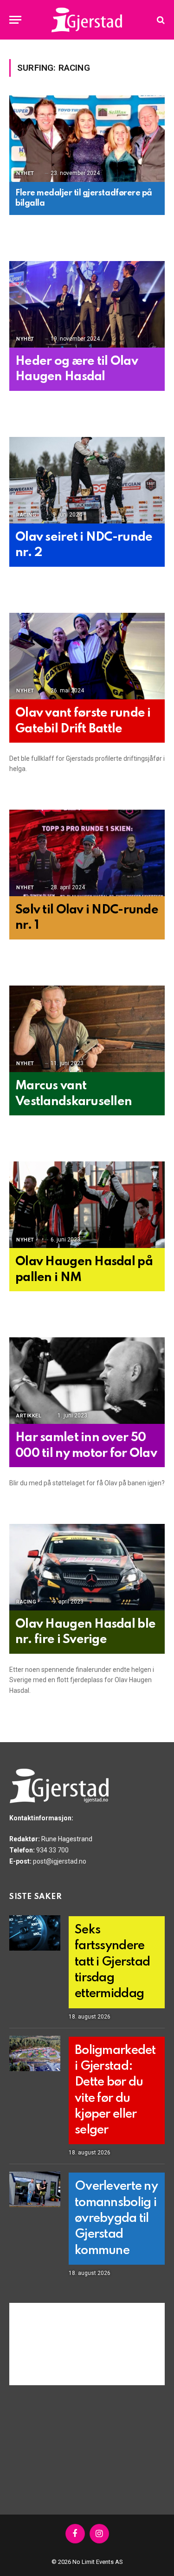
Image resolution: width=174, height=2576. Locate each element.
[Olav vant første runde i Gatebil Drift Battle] (87, 657)
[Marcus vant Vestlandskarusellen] (87, 1029)
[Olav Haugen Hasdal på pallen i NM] (87, 1205)
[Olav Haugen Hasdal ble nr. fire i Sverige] (87, 1568)
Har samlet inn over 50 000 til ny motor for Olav (86, 1446)
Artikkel (29, 1416)
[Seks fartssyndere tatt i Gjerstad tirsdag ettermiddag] (35, 1933)
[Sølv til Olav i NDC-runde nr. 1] (87, 853)
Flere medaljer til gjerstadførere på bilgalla (84, 198)
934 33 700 (52, 1850)
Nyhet (25, 173)
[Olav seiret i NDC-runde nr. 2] (87, 481)
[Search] (160, 20)
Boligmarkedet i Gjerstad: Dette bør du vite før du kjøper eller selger (115, 2090)
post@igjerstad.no (60, 1861)
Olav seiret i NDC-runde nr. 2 (84, 545)
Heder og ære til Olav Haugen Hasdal (77, 369)
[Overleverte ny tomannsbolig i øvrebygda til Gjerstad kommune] (35, 2189)
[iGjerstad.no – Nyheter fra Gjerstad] (87, 20)
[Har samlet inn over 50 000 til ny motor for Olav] (87, 1381)
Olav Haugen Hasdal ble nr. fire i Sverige (85, 1632)
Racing (26, 515)
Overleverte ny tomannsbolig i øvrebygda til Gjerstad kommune (116, 2218)
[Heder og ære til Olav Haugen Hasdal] (87, 305)
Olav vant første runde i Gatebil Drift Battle (83, 721)
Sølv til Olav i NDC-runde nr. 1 (87, 918)
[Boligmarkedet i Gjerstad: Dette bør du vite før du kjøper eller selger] (35, 2053)
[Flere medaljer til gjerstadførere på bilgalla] (87, 139)
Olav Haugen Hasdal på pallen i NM (84, 1270)
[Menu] (15, 20)
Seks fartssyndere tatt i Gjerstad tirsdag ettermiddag (112, 1962)
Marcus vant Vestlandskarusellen (74, 1094)
